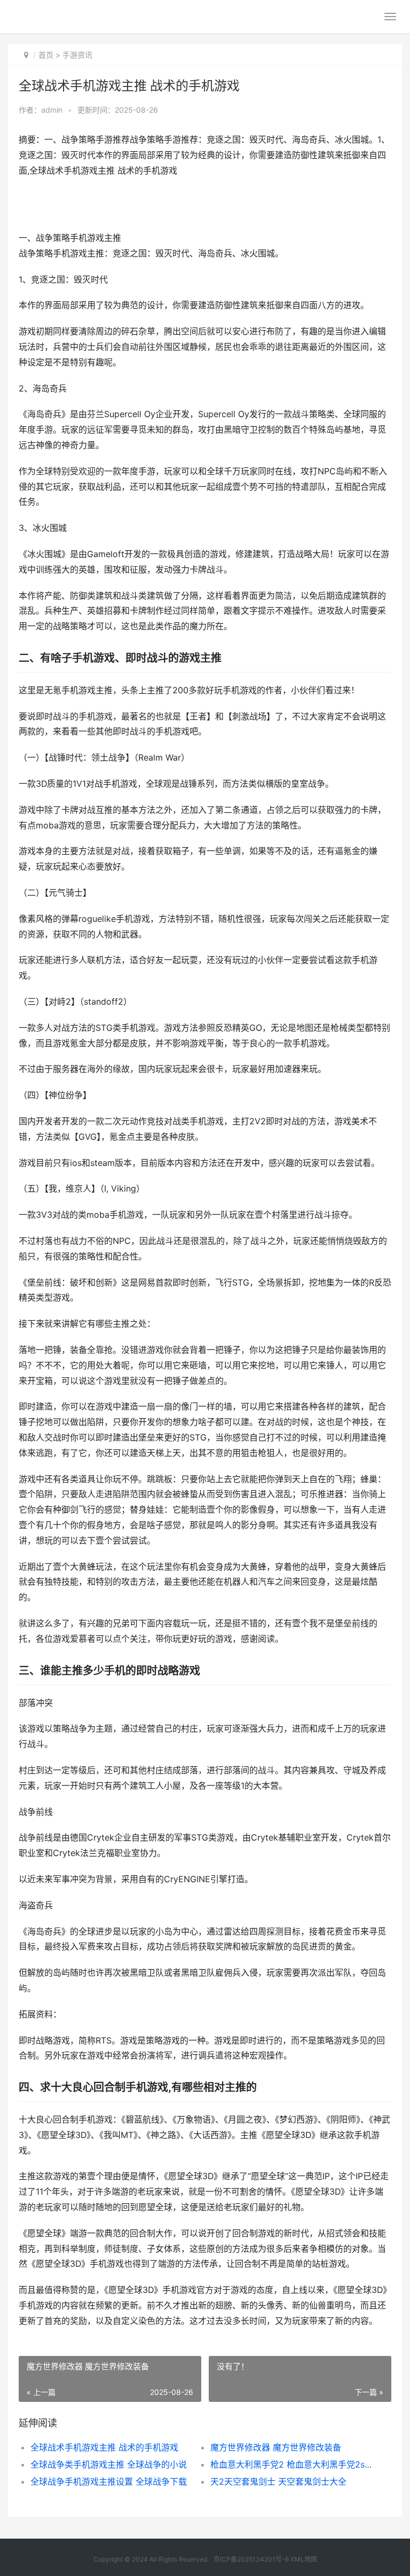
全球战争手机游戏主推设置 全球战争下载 (109, 2481)
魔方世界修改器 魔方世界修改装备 (276, 2447)
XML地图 (304, 2559)
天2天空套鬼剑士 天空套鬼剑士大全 (278, 2481)
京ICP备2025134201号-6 (251, 2559)
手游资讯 (77, 55)
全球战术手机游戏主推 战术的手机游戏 (104, 2447)
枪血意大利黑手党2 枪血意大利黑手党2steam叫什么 (291, 2464)
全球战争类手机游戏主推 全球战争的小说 (109, 2464)
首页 (46, 55)
